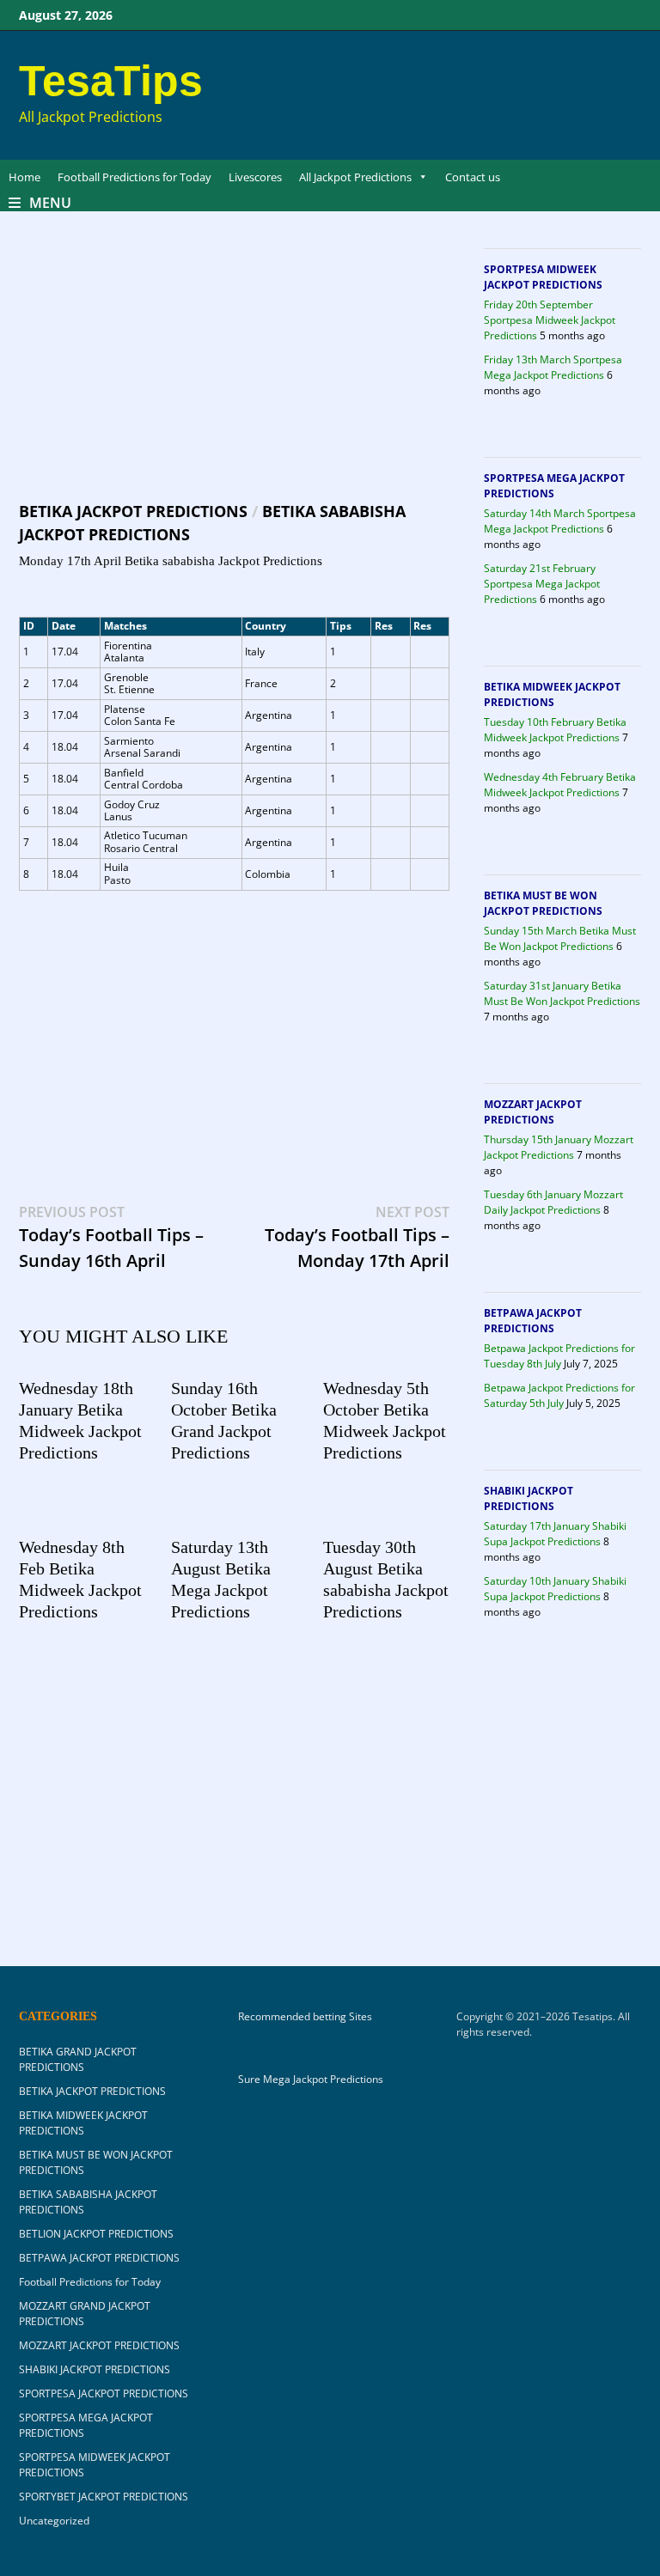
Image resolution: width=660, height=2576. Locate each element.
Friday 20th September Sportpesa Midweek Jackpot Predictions (550, 320)
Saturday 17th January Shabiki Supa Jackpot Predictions (555, 1534)
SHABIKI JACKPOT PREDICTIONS (529, 1498)
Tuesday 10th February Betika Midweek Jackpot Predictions (555, 730)
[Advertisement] (234, 373)
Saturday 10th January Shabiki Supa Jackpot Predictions (555, 1589)
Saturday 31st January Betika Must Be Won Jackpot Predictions (562, 993)
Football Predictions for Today (134, 177)
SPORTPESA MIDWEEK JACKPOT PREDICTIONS (543, 277)
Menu (50, 203)
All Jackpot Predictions (355, 177)
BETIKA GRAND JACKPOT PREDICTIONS (78, 2059)
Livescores (255, 177)
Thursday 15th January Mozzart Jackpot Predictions (559, 1147)
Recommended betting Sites (305, 2017)
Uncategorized (54, 2521)
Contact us (473, 177)
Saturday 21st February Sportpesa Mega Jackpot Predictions (542, 584)
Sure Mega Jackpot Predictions (311, 2079)
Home (24, 177)
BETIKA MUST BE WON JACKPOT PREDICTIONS (543, 903)
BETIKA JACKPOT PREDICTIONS (133, 511)
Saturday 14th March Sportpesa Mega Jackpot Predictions (560, 521)
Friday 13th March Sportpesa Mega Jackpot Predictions (553, 367)
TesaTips (111, 81)
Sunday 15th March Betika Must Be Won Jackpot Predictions (560, 938)
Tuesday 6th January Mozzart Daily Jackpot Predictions (553, 1202)
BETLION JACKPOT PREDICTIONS (96, 2234)
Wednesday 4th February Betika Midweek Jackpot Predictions (560, 785)
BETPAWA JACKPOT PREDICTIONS (533, 1321)
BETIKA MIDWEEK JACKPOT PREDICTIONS (552, 694)
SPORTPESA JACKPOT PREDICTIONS (104, 2393)
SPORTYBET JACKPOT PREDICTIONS (104, 2497)
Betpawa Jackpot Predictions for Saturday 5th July (559, 1395)
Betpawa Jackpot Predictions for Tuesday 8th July (559, 1356)
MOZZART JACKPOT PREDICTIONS (533, 1112)
